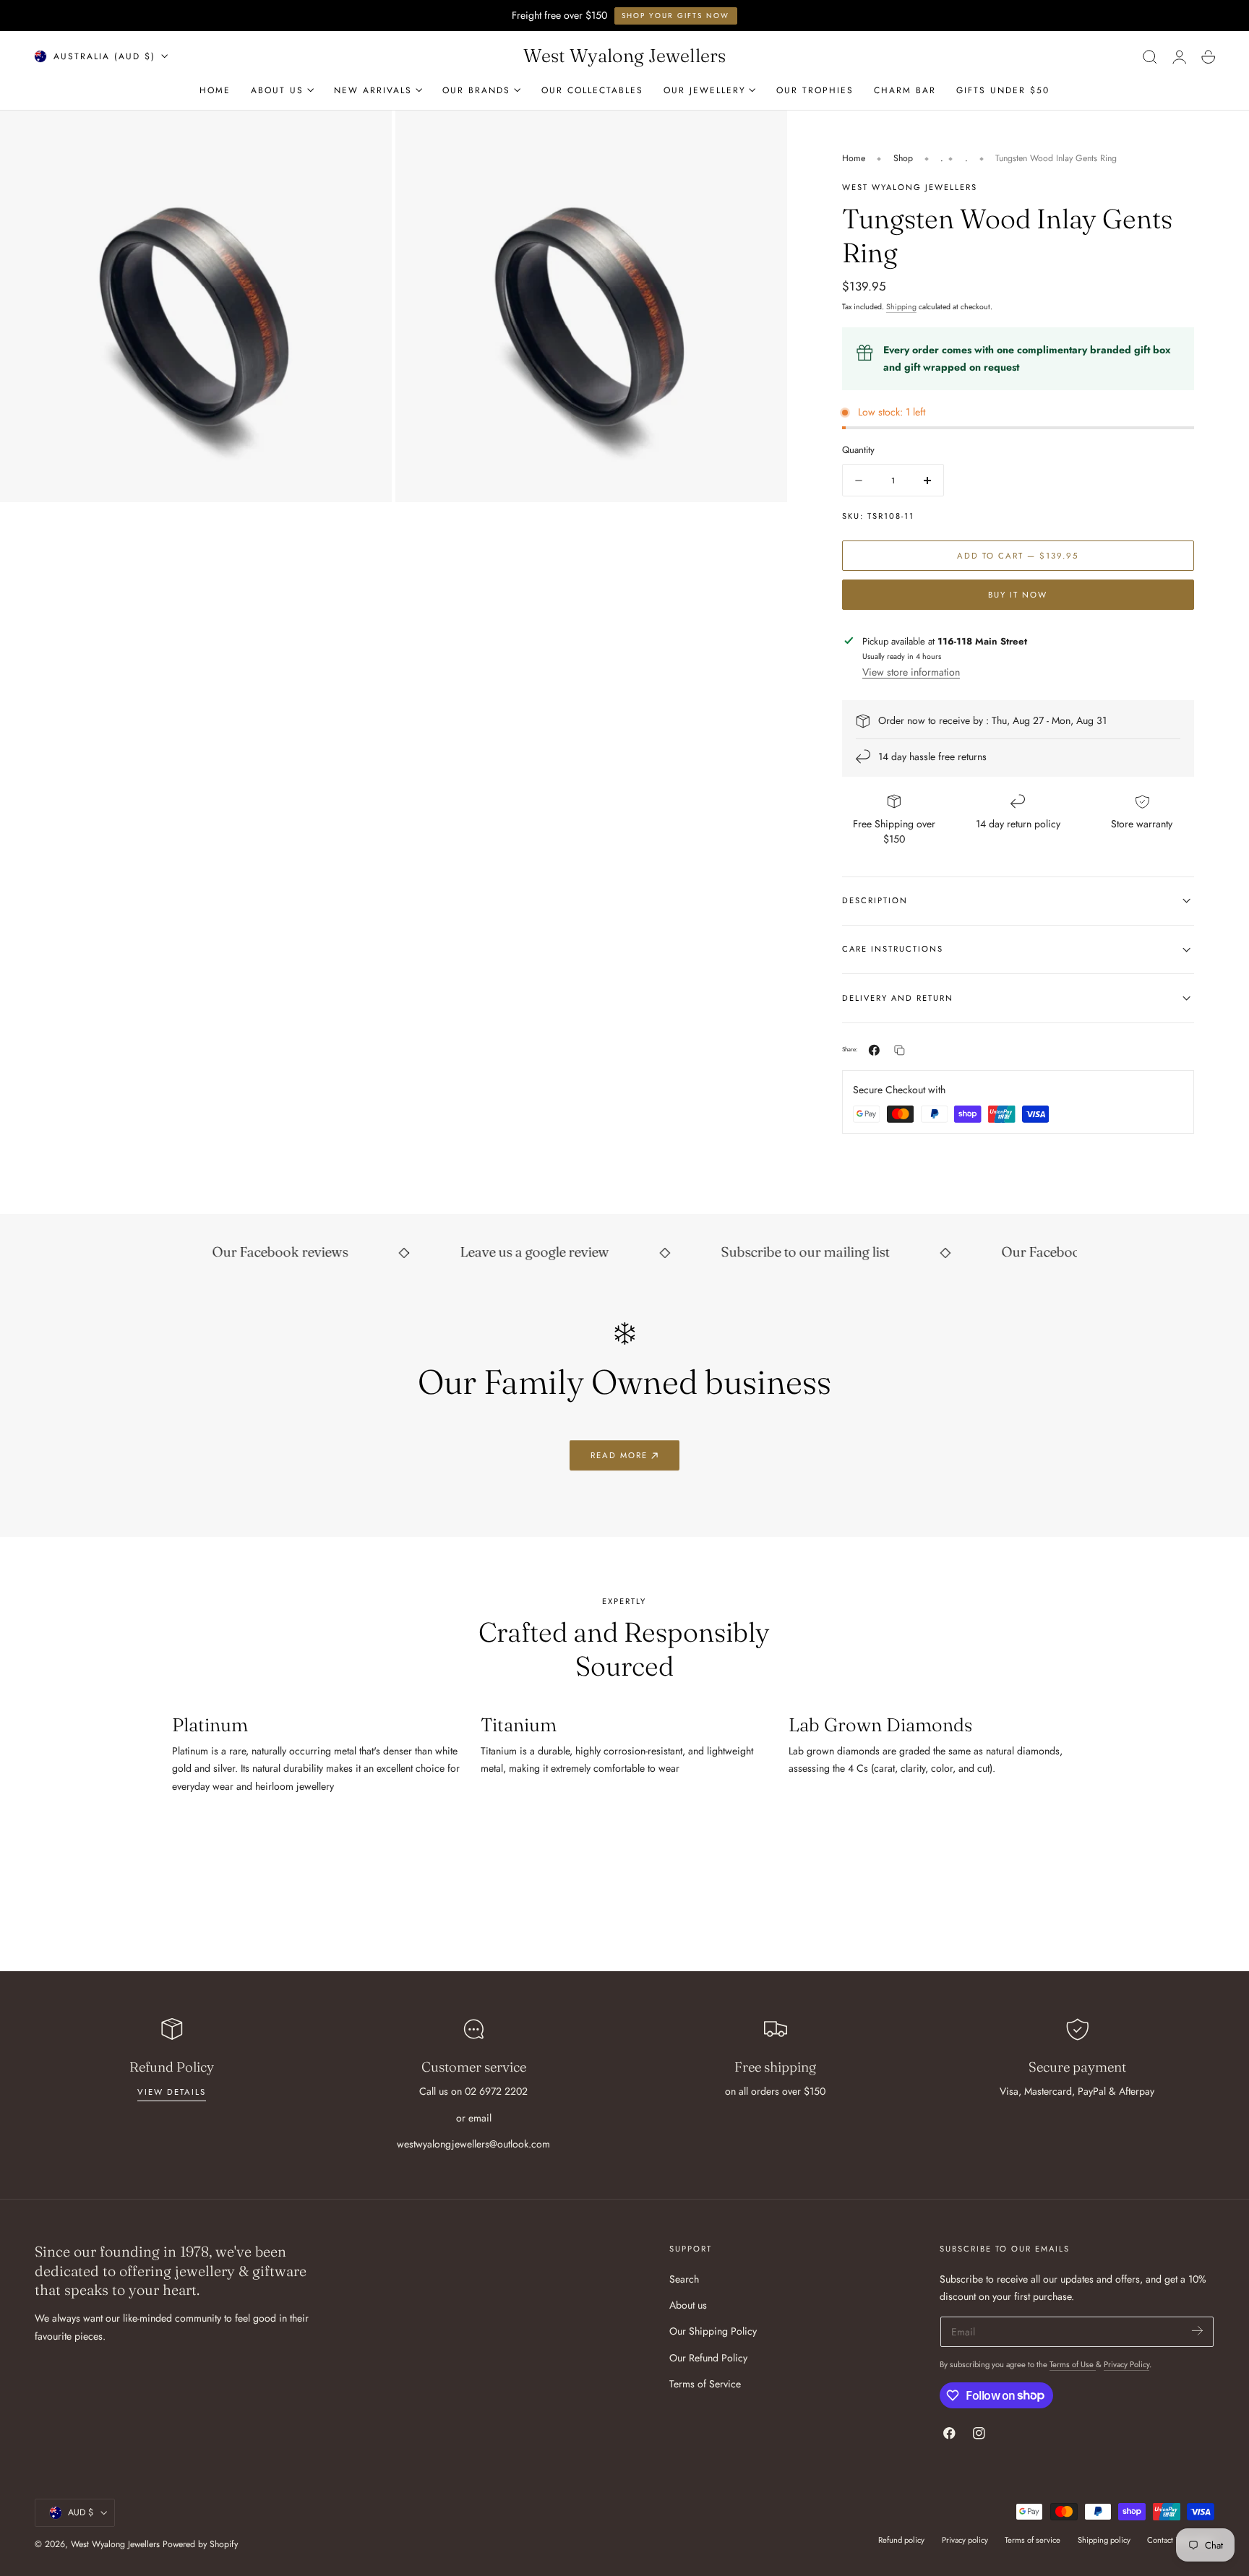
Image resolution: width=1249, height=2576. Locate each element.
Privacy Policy (1126, 2364)
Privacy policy (965, 2540)
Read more (619, 1455)
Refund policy (901, 2540)
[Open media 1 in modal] (761, 136)
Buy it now (1018, 595)
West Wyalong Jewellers (115, 2544)
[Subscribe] (1197, 2331)
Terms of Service (705, 2384)
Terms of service (1033, 2540)
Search (684, 2279)
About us (688, 2305)
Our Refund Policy (708, 2357)
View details (172, 2092)
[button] (1150, 56)
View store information (911, 672)
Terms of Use (1073, 2364)
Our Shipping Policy (713, 2331)
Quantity (858, 450)
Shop (903, 158)
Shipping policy (1104, 2540)
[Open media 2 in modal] (366, 136)
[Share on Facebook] (874, 1050)
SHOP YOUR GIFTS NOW (675, 16)
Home (854, 158)
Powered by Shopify (200, 2544)
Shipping (901, 307)
